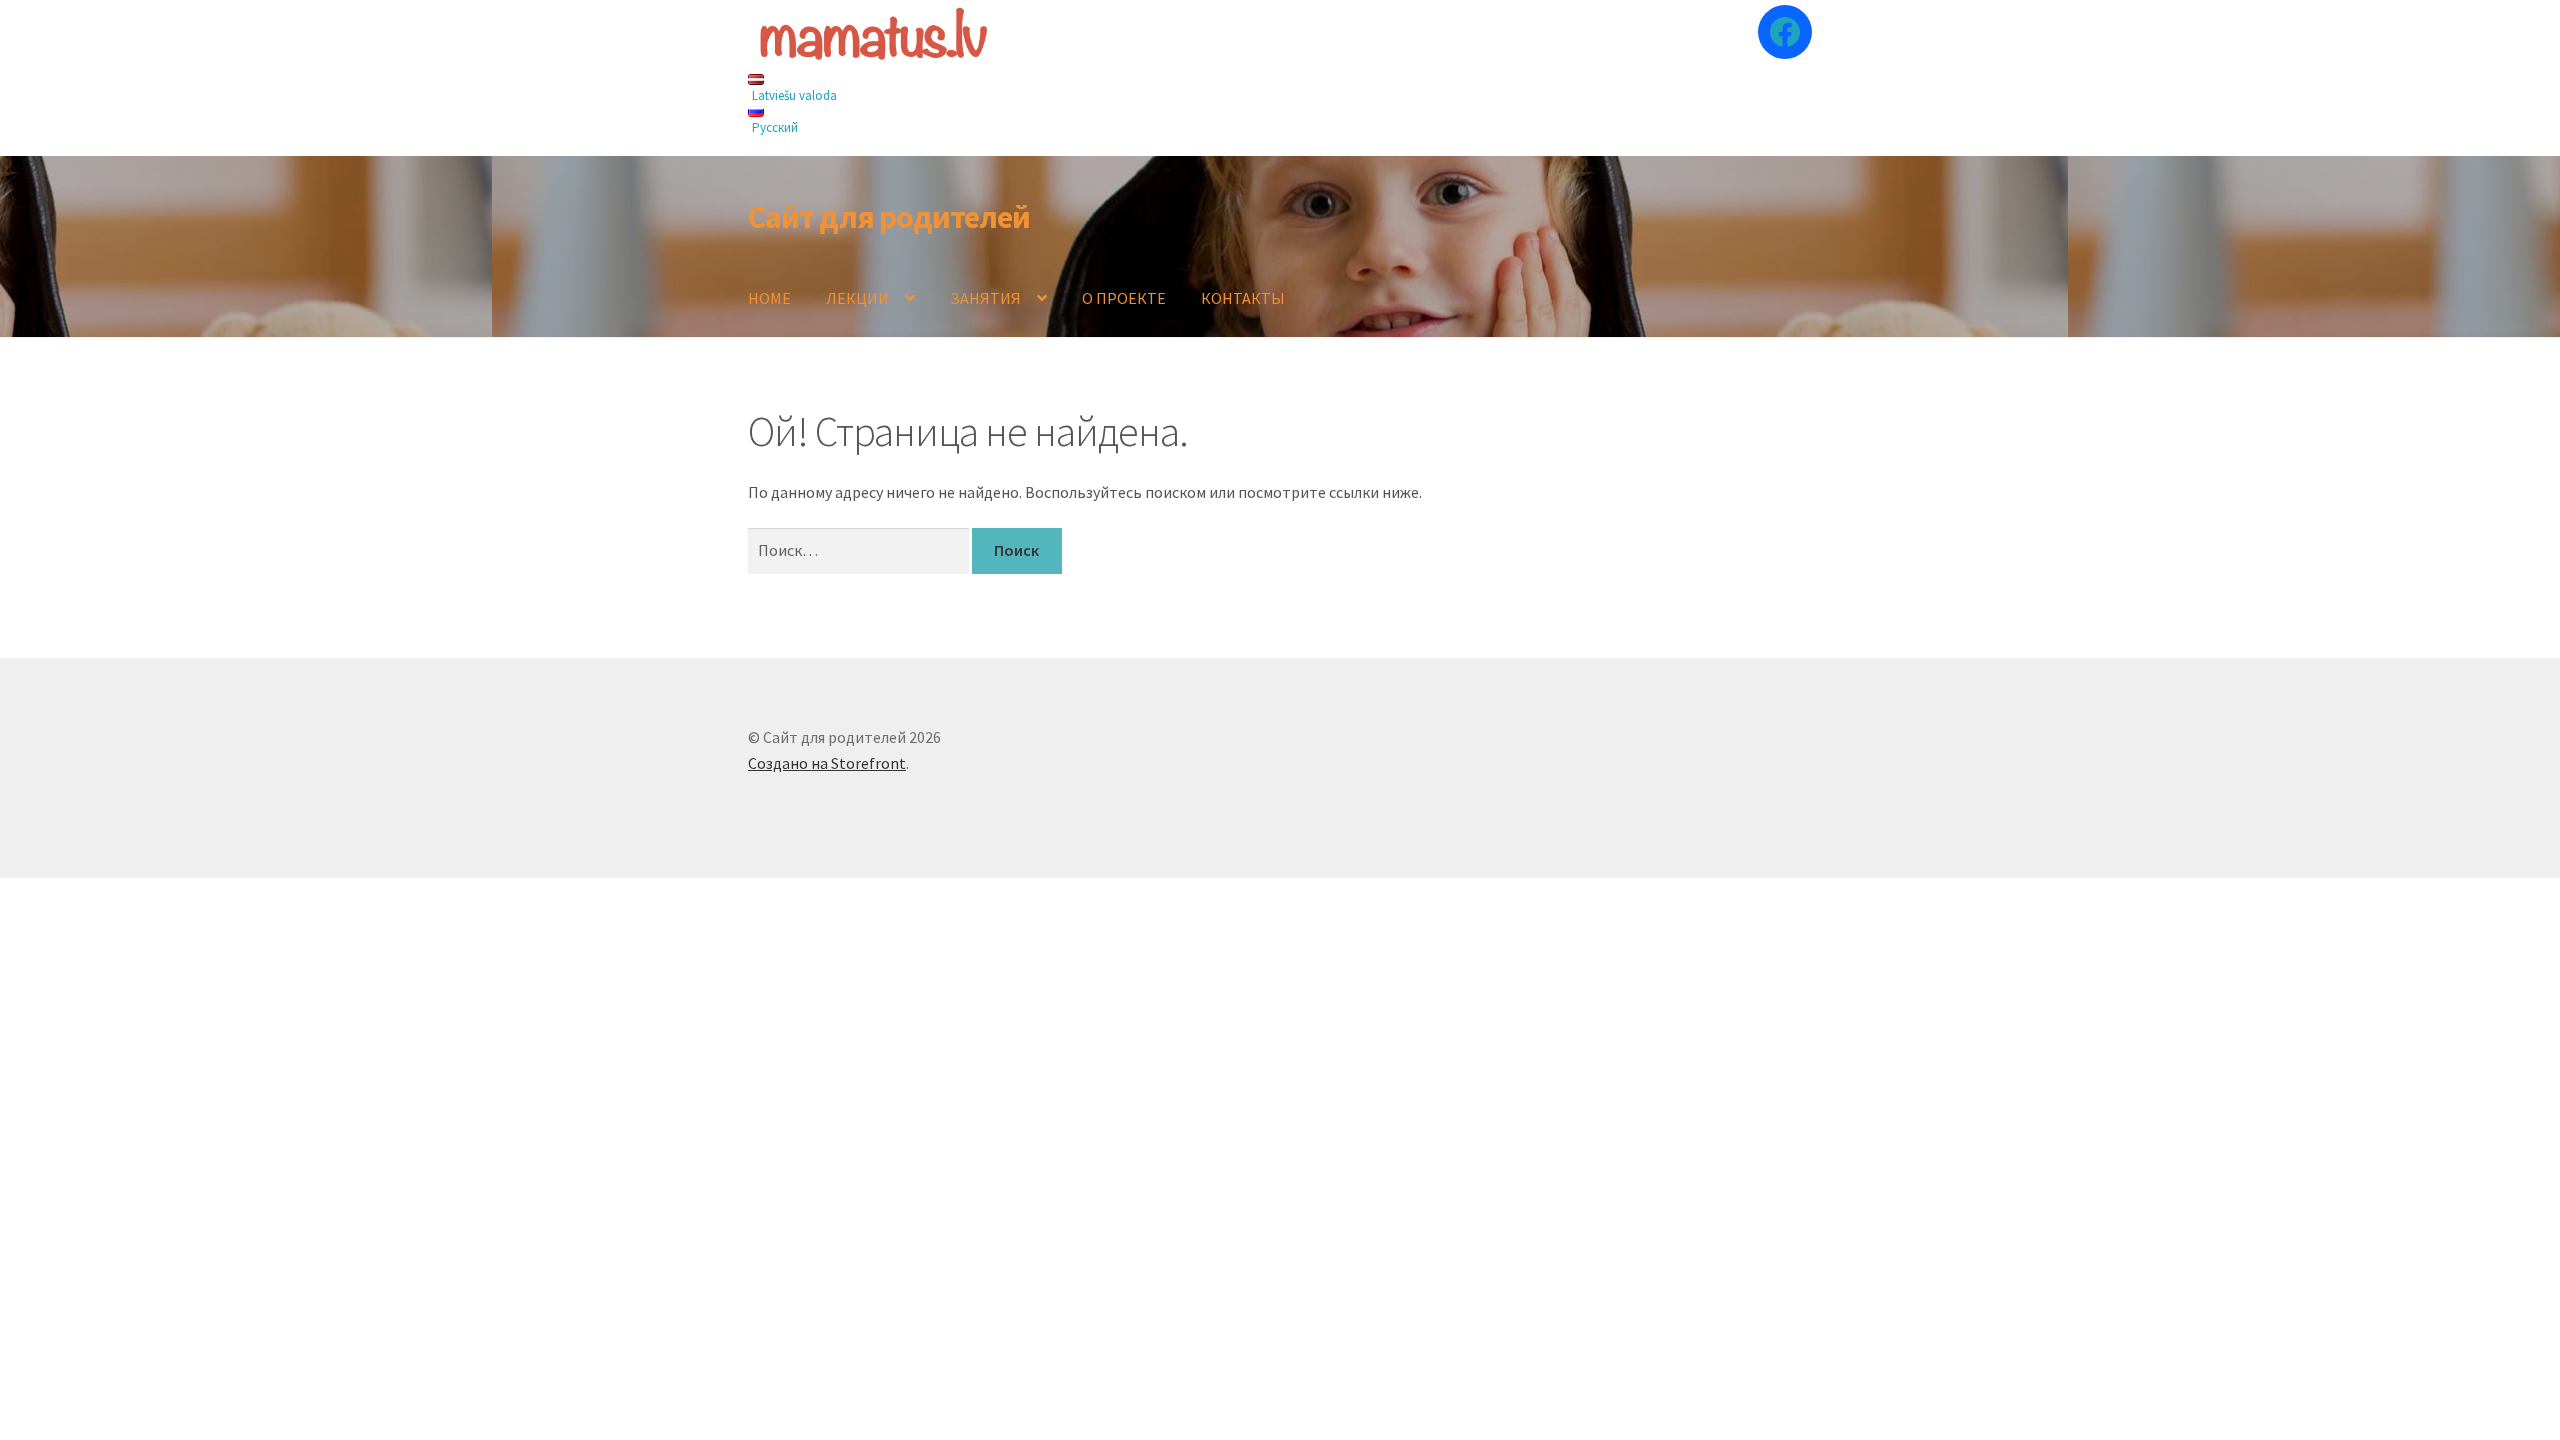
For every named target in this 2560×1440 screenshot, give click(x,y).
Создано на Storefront (827, 763)
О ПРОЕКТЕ (1124, 298)
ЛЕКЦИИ (857, 298)
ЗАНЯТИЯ (985, 298)
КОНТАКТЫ (1243, 298)
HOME (769, 298)
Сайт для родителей (889, 217)
